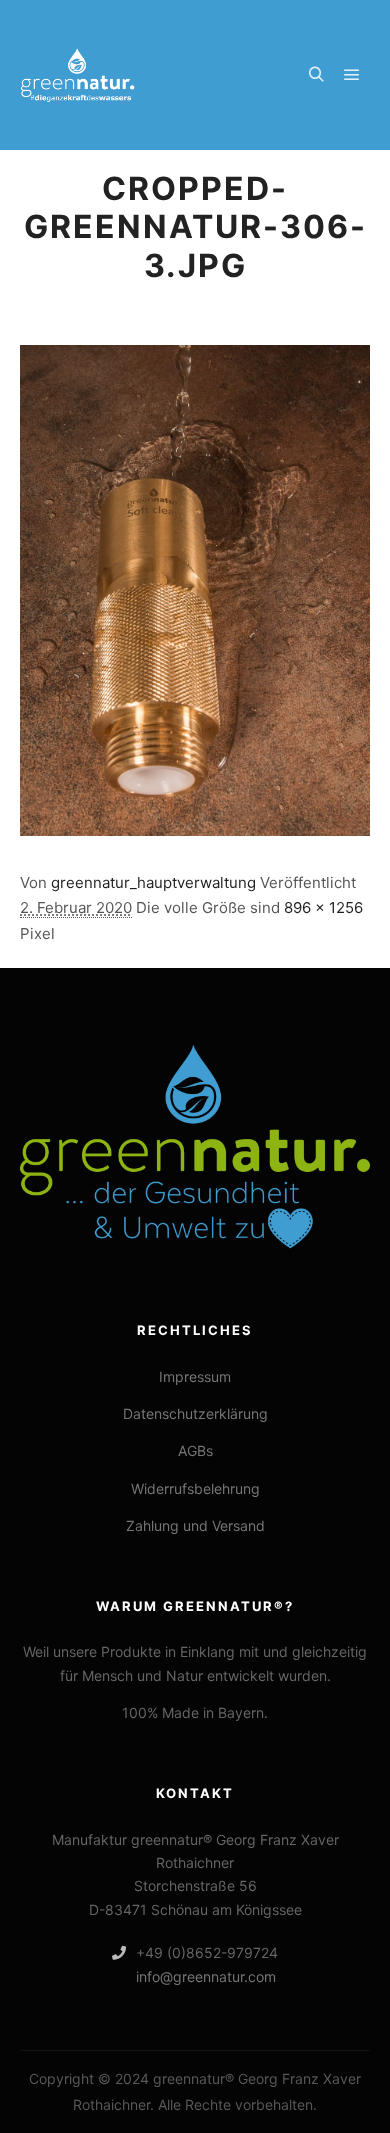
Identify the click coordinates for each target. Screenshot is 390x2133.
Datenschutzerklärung (195, 1413)
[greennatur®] (78, 75)
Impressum (195, 1376)
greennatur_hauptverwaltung (153, 882)
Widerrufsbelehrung (195, 1488)
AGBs (195, 1450)
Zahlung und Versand (195, 1525)
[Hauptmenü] (352, 75)
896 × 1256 (323, 907)
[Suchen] (316, 75)
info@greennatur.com (206, 1976)
